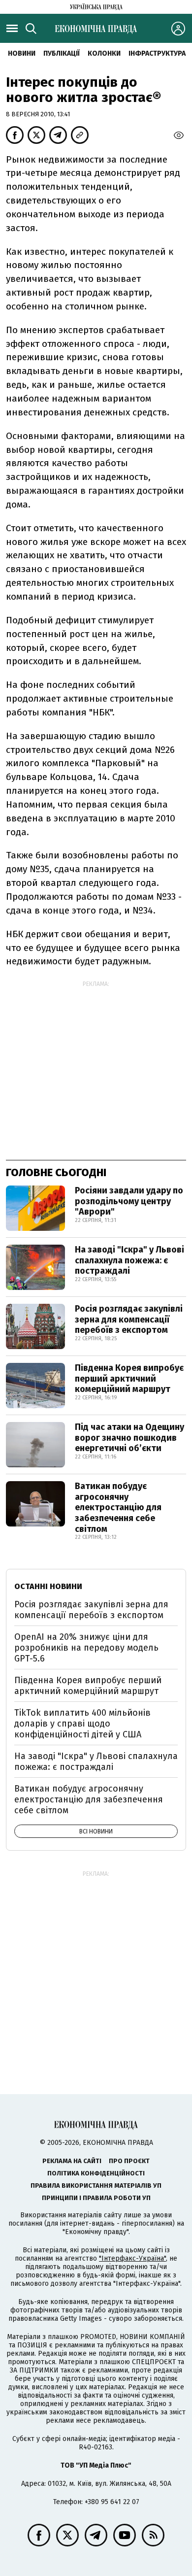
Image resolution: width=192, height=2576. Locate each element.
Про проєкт (129, 2161)
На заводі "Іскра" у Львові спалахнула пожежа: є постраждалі (129, 1260)
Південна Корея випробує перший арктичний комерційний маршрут (129, 1378)
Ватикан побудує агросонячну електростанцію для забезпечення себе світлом (118, 1507)
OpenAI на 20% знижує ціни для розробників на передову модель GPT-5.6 (86, 1647)
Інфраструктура (157, 53)
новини (22, 53)
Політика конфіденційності (96, 2173)
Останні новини (48, 1586)
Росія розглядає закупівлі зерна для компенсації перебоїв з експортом (129, 1319)
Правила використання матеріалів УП (96, 2186)
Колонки (104, 53)
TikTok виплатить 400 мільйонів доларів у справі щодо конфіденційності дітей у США (82, 1723)
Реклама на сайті (72, 2161)
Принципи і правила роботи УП (96, 2198)
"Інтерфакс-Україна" (132, 2258)
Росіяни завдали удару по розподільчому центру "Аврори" (129, 1201)
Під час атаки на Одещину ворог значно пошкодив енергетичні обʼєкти (129, 1438)
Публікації (62, 53)
